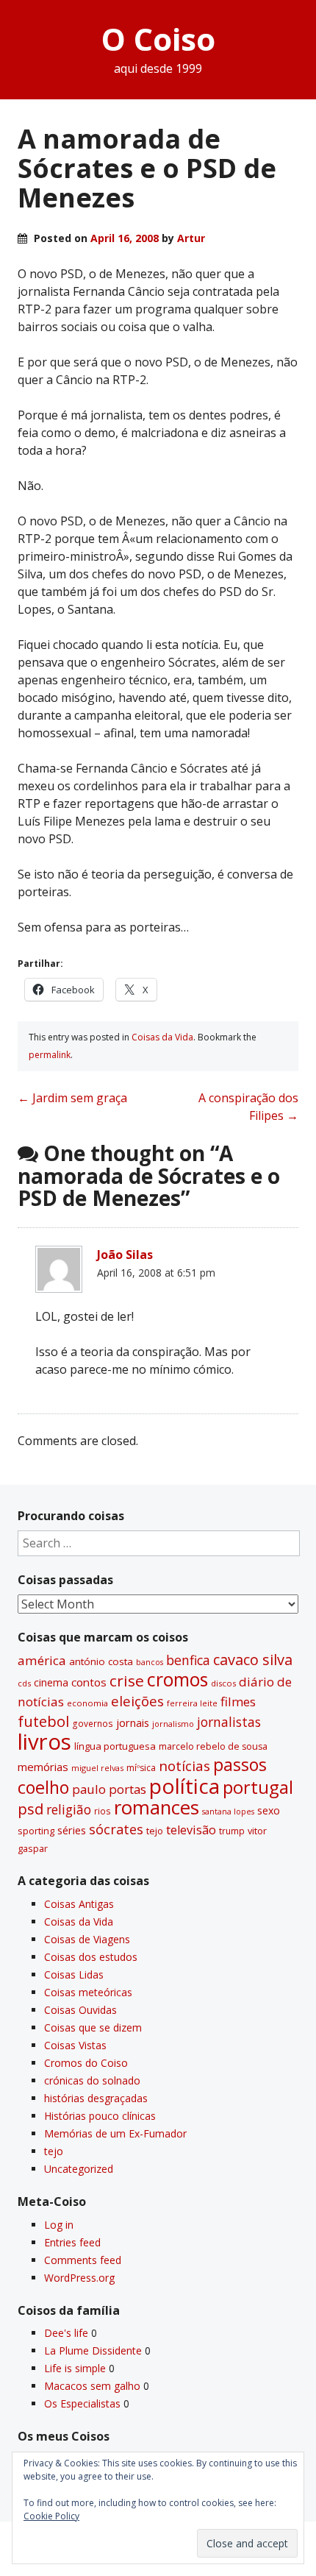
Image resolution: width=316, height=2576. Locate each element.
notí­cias (184, 1766)
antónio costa (101, 1661)
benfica (188, 1660)
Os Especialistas (82, 2403)
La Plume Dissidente (93, 2350)
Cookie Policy (51, 2516)
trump (232, 1831)
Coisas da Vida (162, 1037)
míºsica (141, 1768)
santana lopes (228, 1812)
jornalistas (229, 1722)
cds (24, 1683)
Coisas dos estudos (91, 1957)
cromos (177, 1679)
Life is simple (75, 2368)
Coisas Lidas (74, 1974)
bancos (150, 1662)
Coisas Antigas (79, 1904)
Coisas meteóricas (88, 1992)
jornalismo (173, 1724)
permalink (50, 1055)
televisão (191, 1830)
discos (223, 1683)
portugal (258, 1787)
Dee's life (66, 2333)
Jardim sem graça (72, 1098)
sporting (36, 1831)
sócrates (116, 1829)
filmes (238, 1702)
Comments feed (83, 2260)
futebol (43, 1721)
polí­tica (184, 1786)
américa (42, 1660)
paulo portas (109, 1789)
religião (69, 1809)
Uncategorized (79, 2169)
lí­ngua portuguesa (115, 1746)
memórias (43, 1767)
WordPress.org (79, 2278)
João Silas (125, 1255)
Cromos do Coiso (86, 2063)
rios (103, 1811)
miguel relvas (97, 1768)
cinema (51, 1682)
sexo (269, 1810)
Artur (191, 238)
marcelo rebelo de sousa (213, 1746)
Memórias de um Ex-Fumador (115, 2133)
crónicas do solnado (92, 2080)
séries (72, 1830)
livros (44, 1742)
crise (127, 1681)
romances (157, 1807)
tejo (155, 1831)
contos (89, 1682)
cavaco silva (253, 1660)
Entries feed (72, 2242)
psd (30, 1809)
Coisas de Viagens (87, 1939)
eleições (137, 1701)
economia (87, 1703)
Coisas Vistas (75, 2045)
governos (93, 1723)
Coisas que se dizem (93, 2027)
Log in (59, 2225)
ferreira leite (192, 1703)
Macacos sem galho (92, 2386)
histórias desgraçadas (96, 2098)
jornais (133, 1723)
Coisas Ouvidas (80, 2010)
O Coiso (158, 39)
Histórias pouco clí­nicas (100, 2116)
